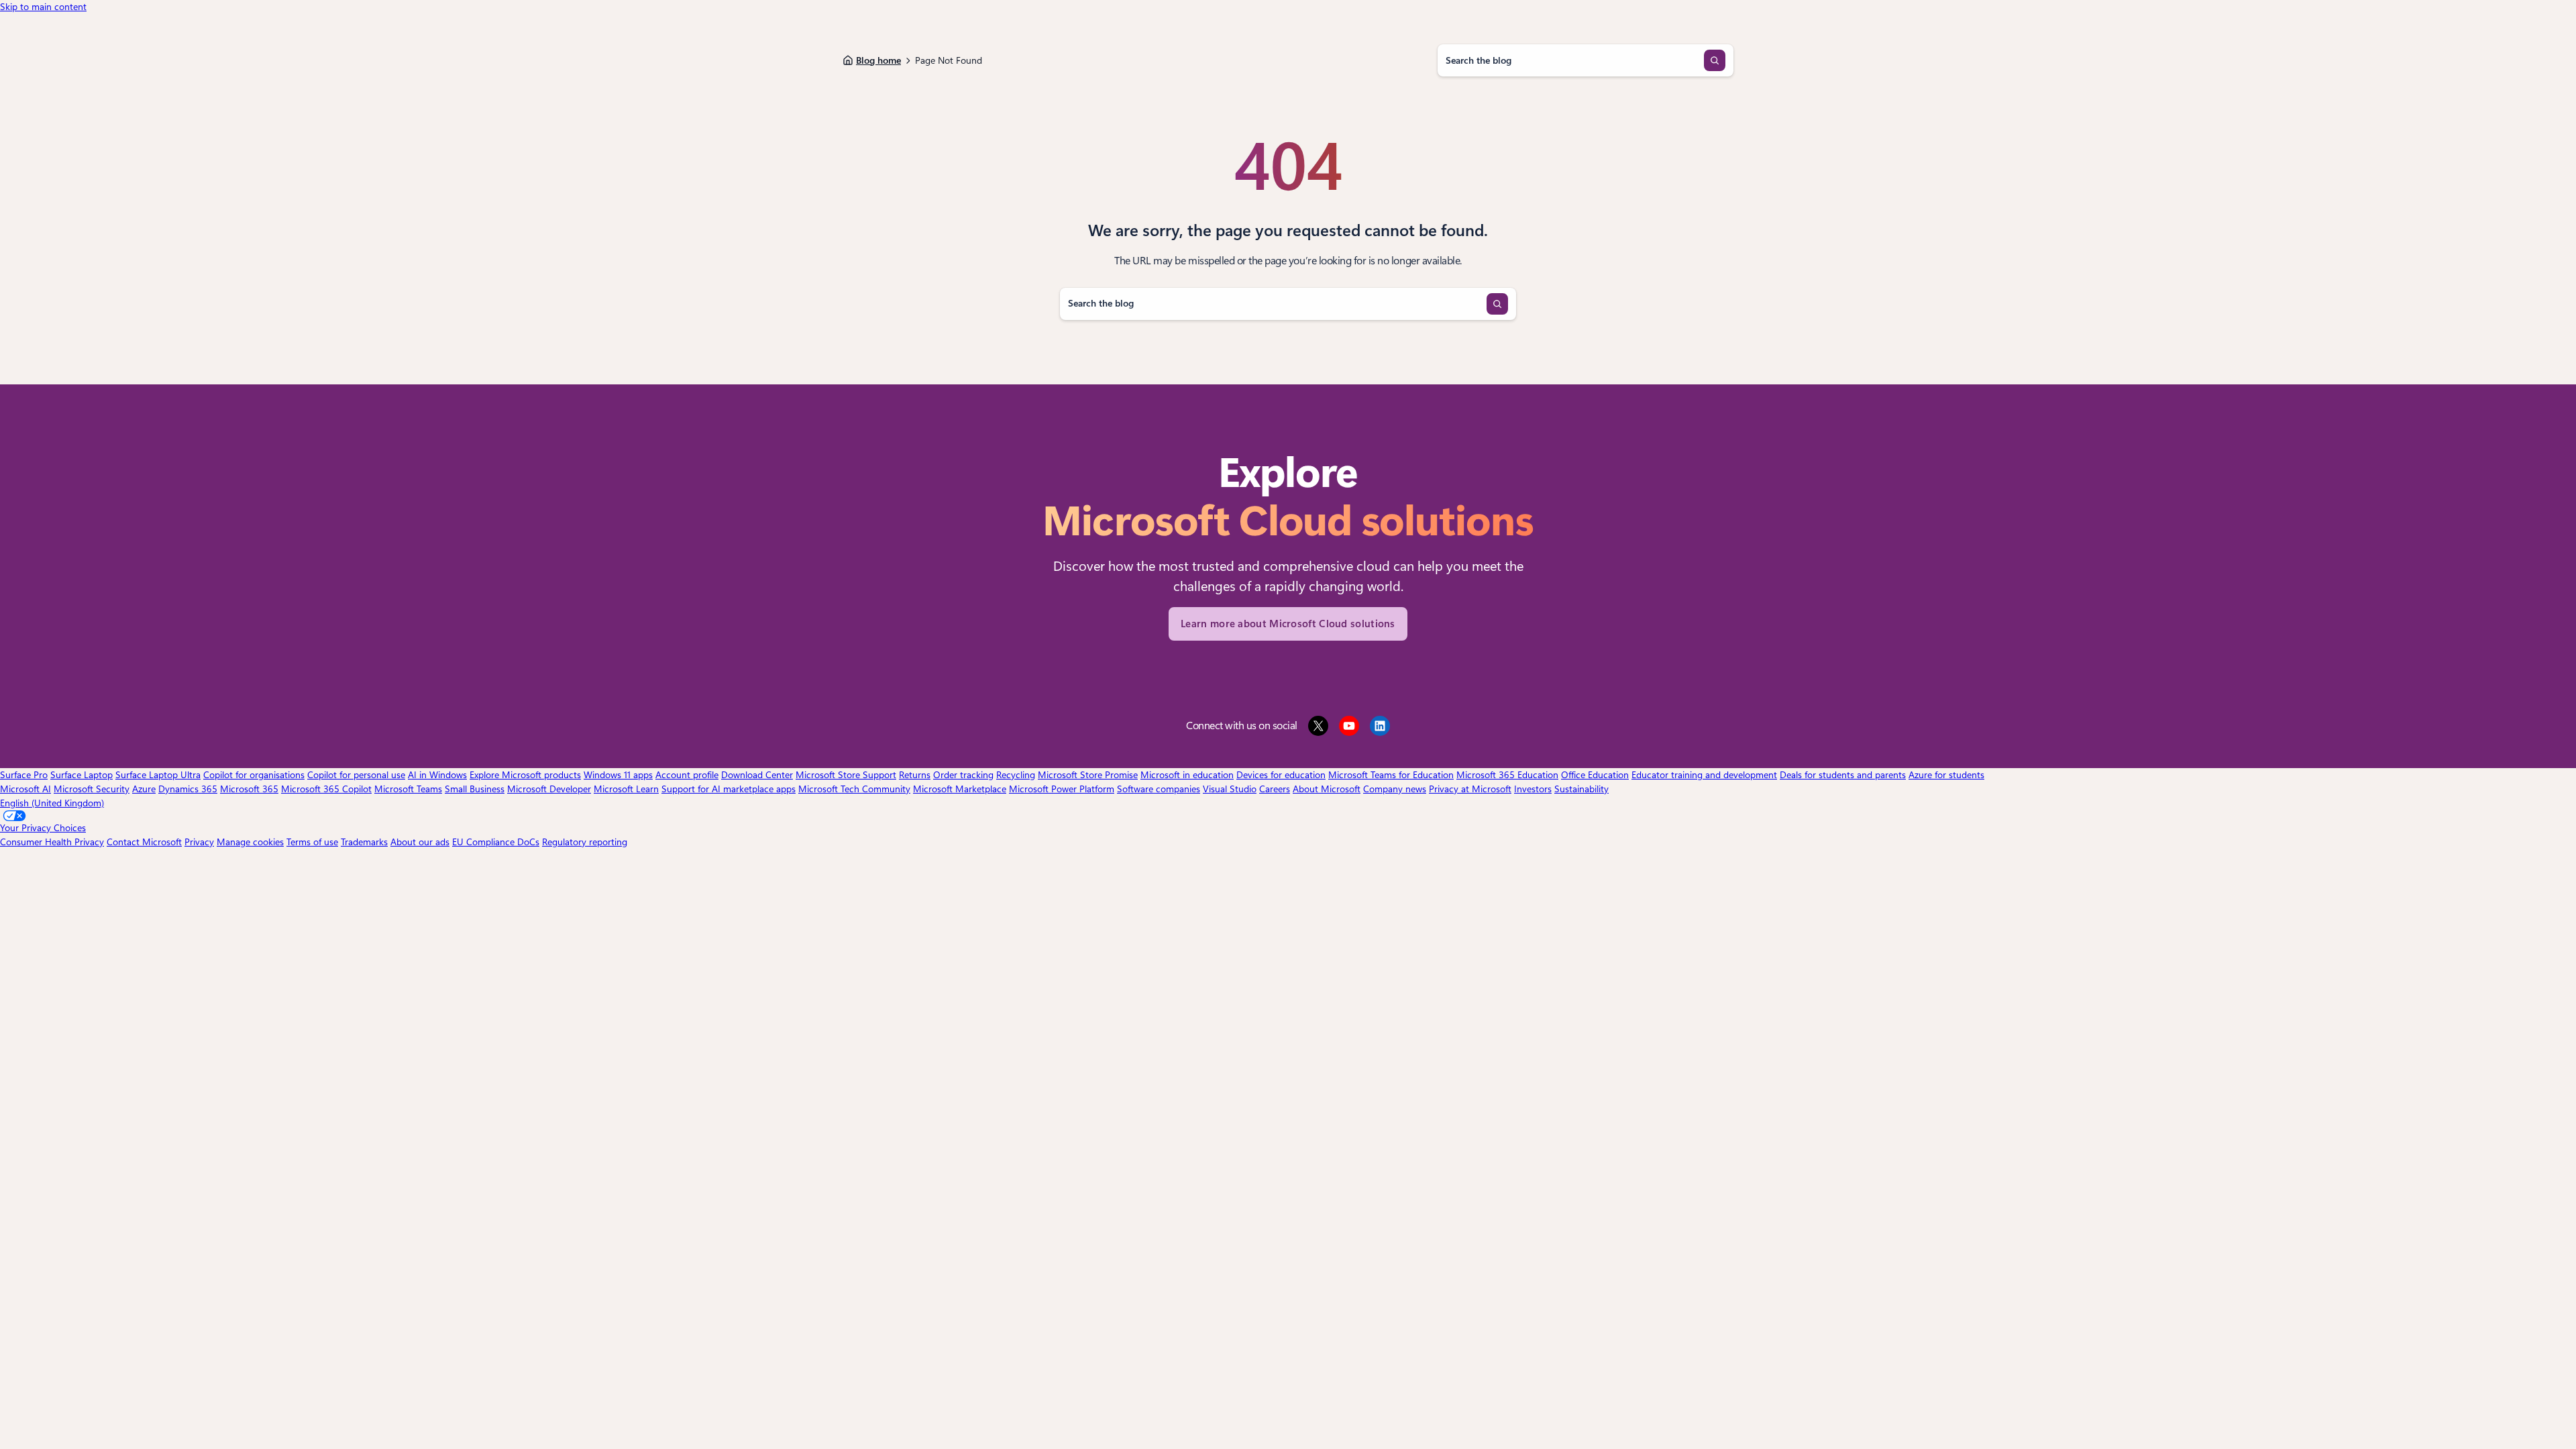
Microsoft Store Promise (1088, 775)
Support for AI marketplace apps (729, 789)
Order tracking (963, 775)
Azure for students (1946, 775)
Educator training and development (1704, 775)
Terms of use (312, 842)
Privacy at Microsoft (1470, 789)
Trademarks (364, 842)
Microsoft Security (92, 789)
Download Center (757, 775)
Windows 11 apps (618, 775)
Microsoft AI (25, 789)
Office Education (1595, 775)
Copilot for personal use (356, 775)
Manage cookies (250, 842)
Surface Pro (24, 775)
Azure (144, 789)
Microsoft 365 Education (1507, 775)
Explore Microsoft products (525, 775)
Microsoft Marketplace (960, 789)
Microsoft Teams (408, 789)
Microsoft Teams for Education (1391, 775)
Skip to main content (43, 7)
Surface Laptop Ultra (158, 775)
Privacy (199, 842)
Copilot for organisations (254, 775)
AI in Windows (437, 775)
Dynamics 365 (188, 789)
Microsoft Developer (549, 789)
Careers (1275, 789)
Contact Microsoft (144, 842)
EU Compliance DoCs (496, 842)
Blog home (878, 60)
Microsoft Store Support (846, 775)
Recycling (1016, 775)
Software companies (1159, 789)
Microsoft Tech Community (854, 789)
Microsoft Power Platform (1062, 789)
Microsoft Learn (626, 789)
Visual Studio (1230, 789)
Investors (1533, 789)
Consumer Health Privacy (52, 842)
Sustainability (1581, 789)
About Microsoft (1327, 789)
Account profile (687, 775)
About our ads (420, 842)
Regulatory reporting (585, 842)
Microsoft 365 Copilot (326, 789)
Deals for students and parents (1843, 775)
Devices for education (1281, 775)
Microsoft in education (1187, 775)
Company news (1395, 789)
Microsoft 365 (249, 789)
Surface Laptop (82, 775)
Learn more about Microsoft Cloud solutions (1288, 624)
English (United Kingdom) (52, 803)
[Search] (1715, 60)
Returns (915, 775)
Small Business (475, 789)
